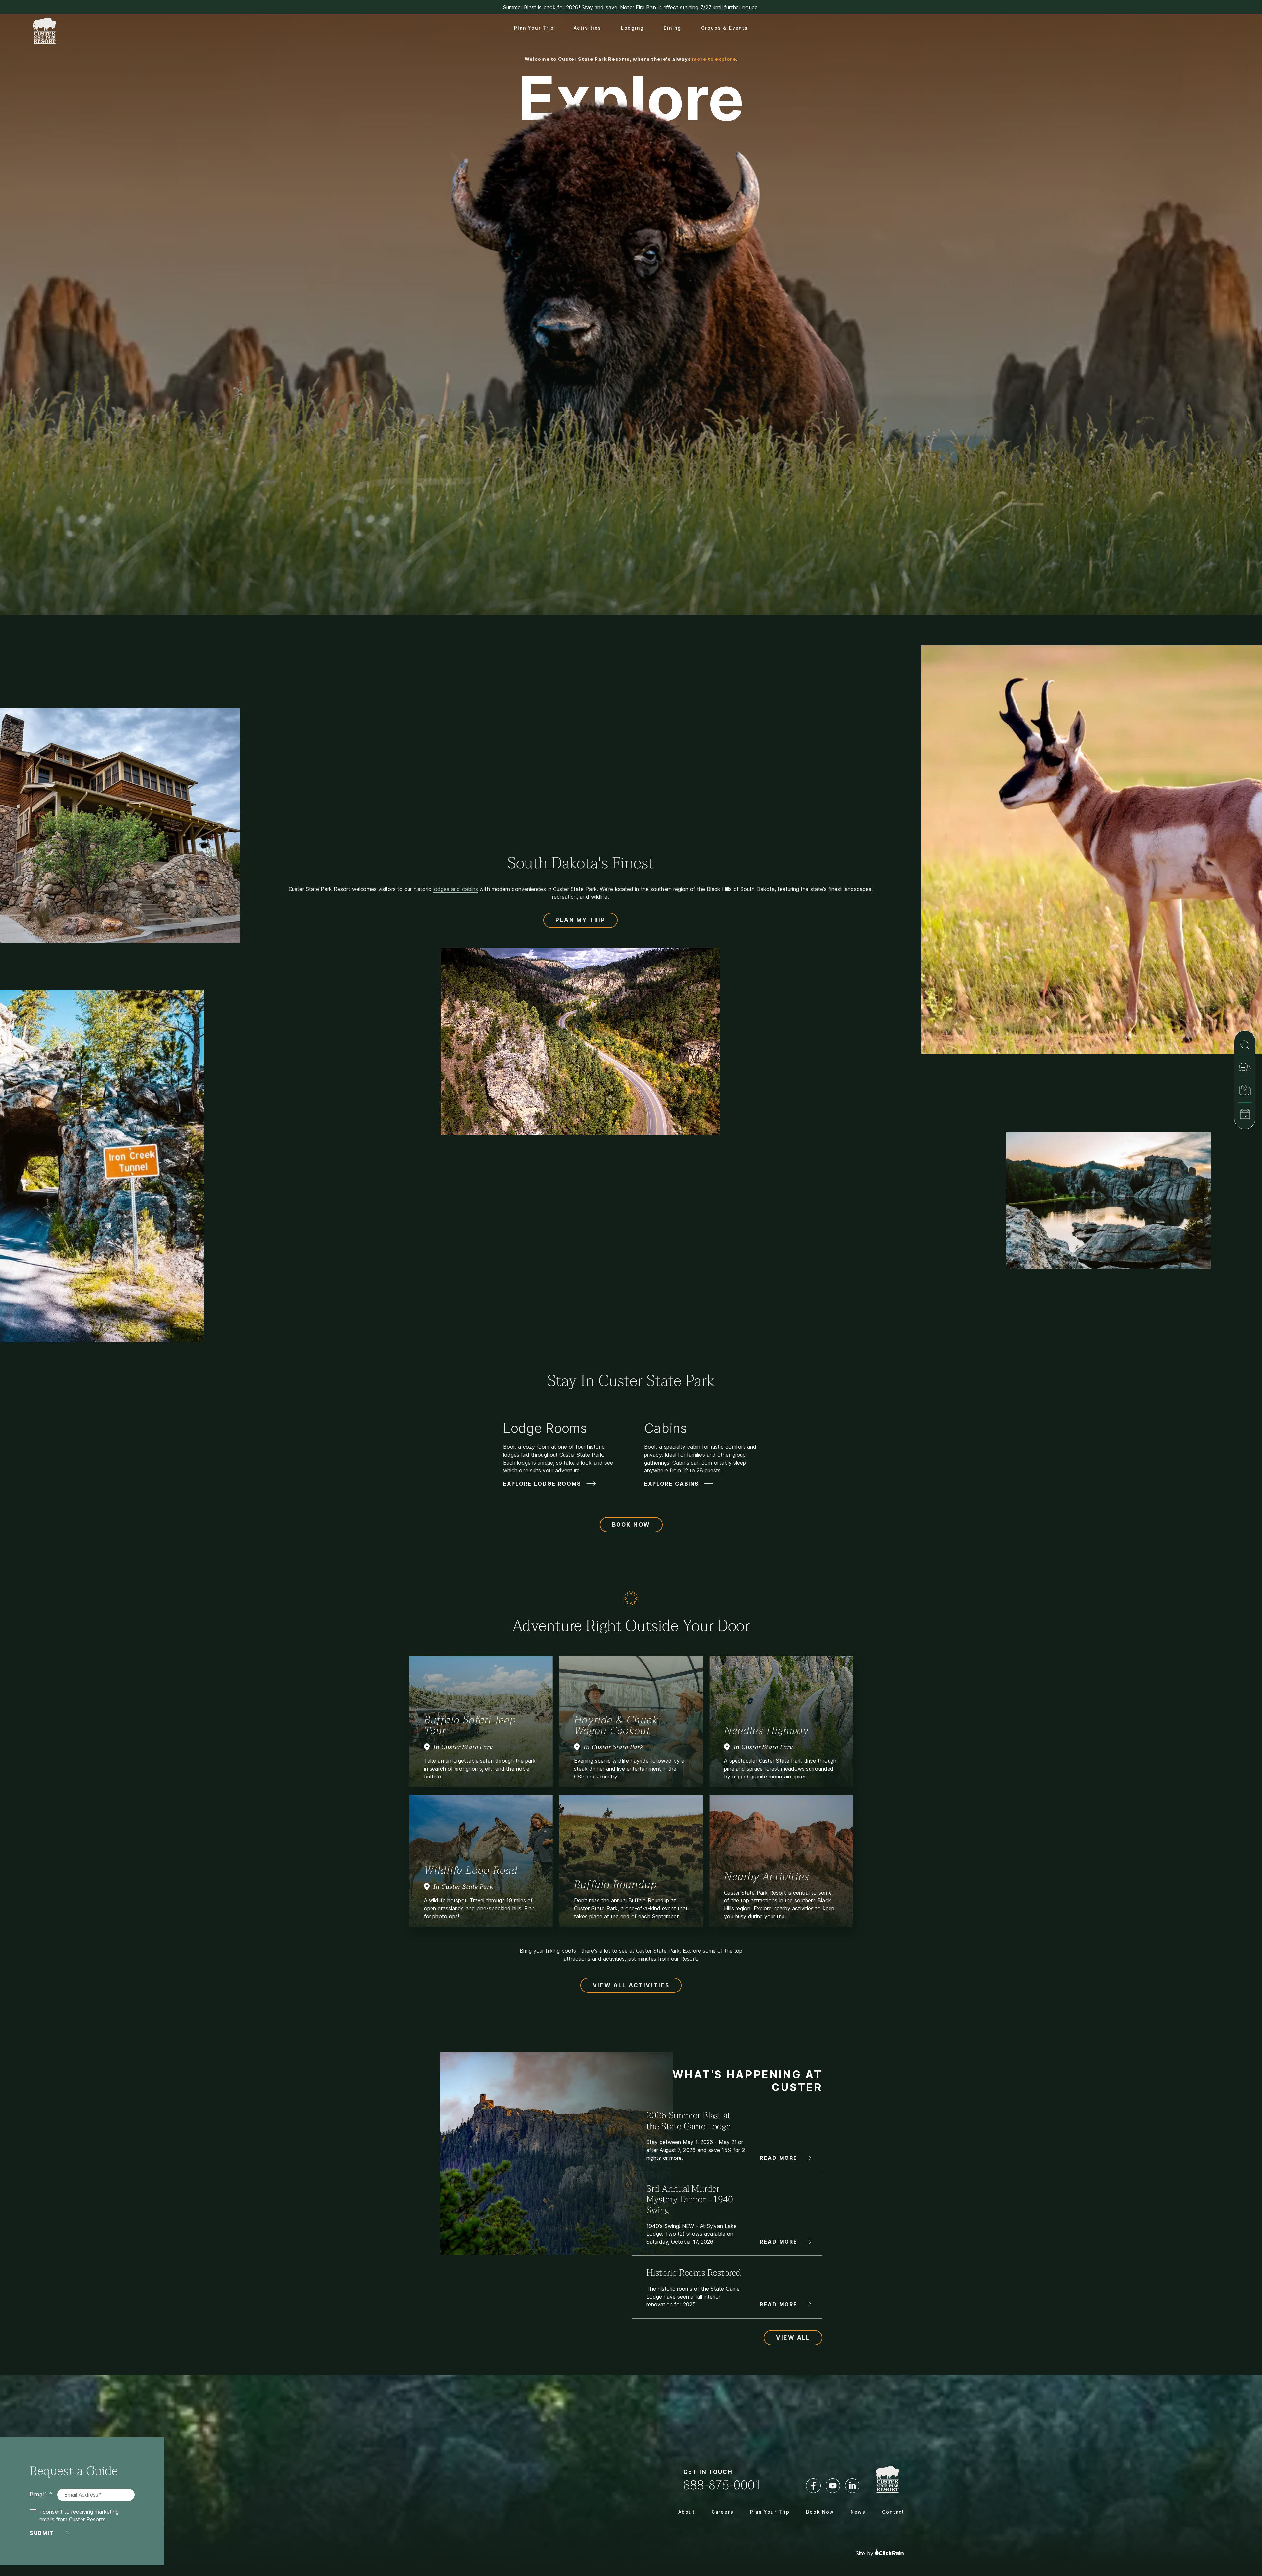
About (687, 2512)
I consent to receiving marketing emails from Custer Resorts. (79, 2516)
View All (793, 2338)
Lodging (632, 28)
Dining (672, 28)
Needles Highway (766, 1731)
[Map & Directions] (1245, 1090)
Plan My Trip (580, 920)
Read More (779, 2158)
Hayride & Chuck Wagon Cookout (616, 1725)
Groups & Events (724, 28)
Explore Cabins (672, 1484)
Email (38, 2495)
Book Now (631, 1525)
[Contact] (1245, 1067)
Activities (588, 28)
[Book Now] (1245, 1114)
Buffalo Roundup (616, 1884)
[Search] (1245, 1045)
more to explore (714, 59)
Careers (723, 2512)
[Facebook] (813, 2486)
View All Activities (631, 1985)
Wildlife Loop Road (471, 1870)
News (858, 2512)
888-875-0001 (722, 2485)
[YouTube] (833, 2486)
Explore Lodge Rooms (542, 1484)
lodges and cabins (455, 889)
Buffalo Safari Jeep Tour (470, 1725)
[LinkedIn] (852, 2486)
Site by (865, 2553)
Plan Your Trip (534, 28)
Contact (893, 2512)
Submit (42, 2533)
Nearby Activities (767, 1877)
